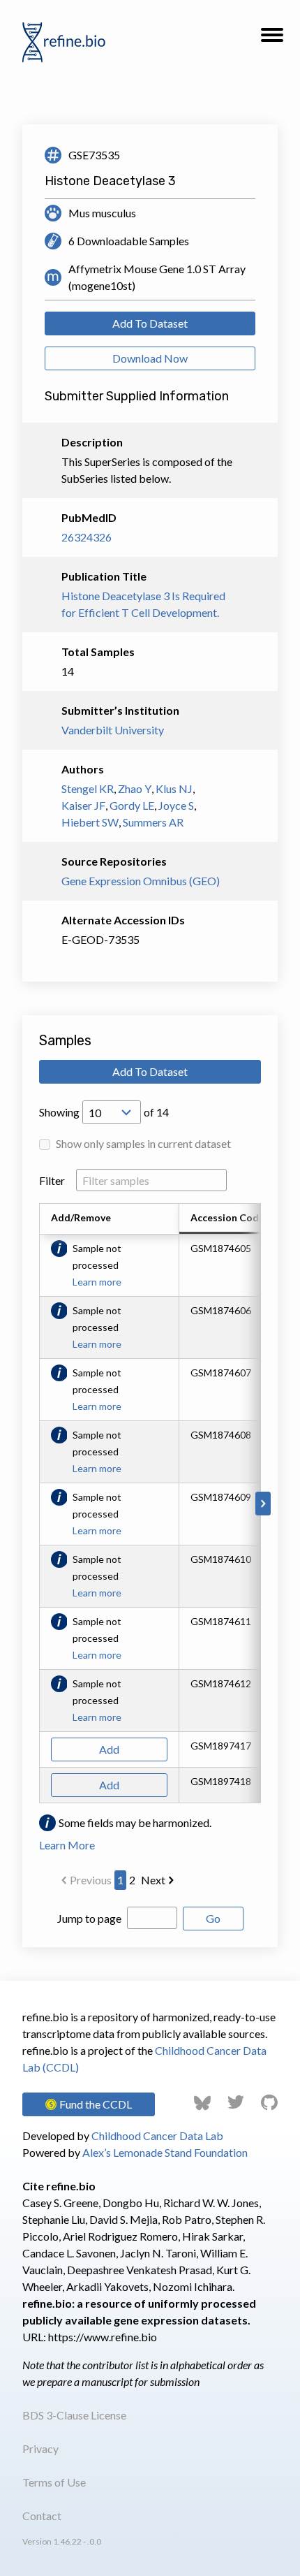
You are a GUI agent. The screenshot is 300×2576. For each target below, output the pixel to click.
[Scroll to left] (37, 1504)
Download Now (150, 358)
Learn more (97, 1282)
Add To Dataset (150, 323)
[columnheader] (235, 1219)
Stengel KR (88, 788)
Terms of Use (54, 2482)
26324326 (87, 537)
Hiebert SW (90, 822)
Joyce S (176, 805)
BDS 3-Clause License (74, 2415)
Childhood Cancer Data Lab (157, 2135)
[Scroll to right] (263, 1504)
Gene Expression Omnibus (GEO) (141, 881)
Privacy (40, 2448)
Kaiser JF (83, 805)
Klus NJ (174, 788)
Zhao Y (135, 788)
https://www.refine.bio (103, 2337)
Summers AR (153, 822)
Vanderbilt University (113, 730)
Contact (42, 2516)
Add (109, 1749)
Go (213, 1918)
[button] (272, 39)
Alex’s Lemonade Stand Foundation (165, 2152)
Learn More (67, 1845)
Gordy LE (132, 805)
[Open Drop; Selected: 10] (112, 1112)
